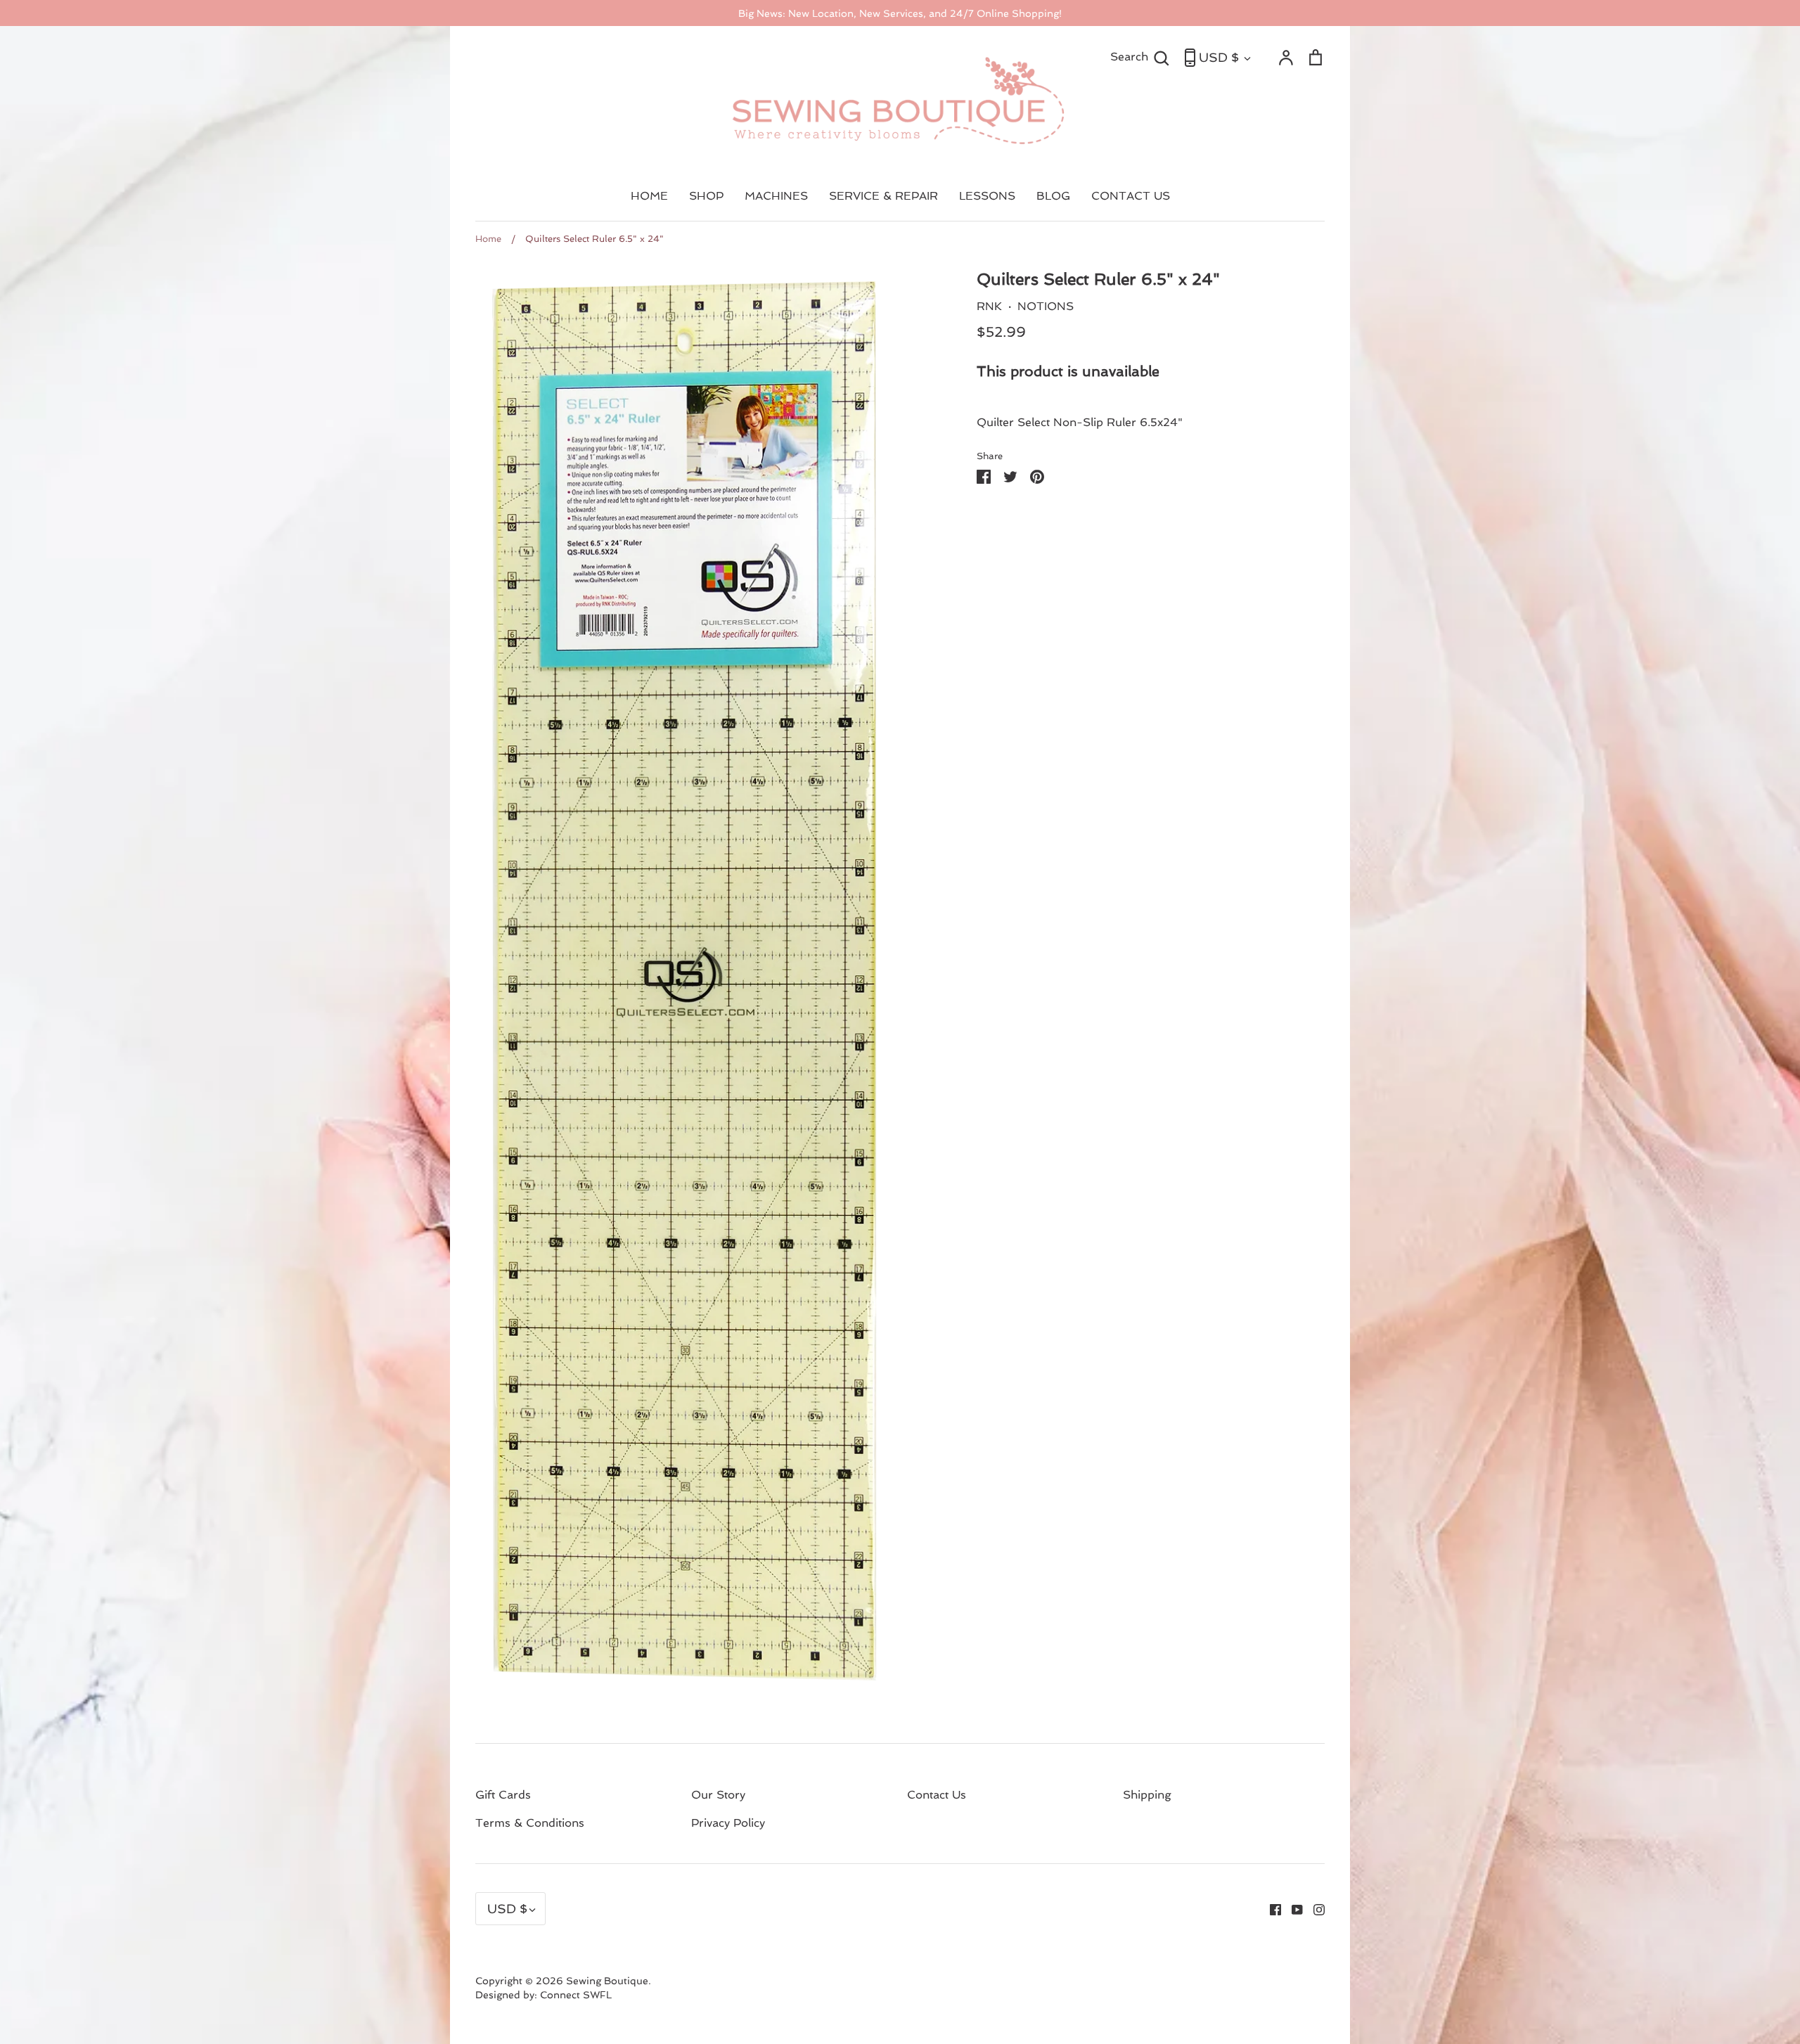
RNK (989, 306)
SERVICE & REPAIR (883, 196)
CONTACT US (1131, 196)
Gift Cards (503, 1795)
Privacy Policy (728, 1823)
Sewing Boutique (607, 1981)
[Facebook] (1270, 1909)
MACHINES (776, 196)
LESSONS (987, 196)
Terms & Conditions (530, 1823)
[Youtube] (1292, 1909)
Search (1140, 56)
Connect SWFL (576, 1995)
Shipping (1147, 1795)
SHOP (706, 196)
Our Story (718, 1795)
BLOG (1053, 196)
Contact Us (937, 1795)
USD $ (1219, 57)
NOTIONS (1046, 306)
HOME (649, 196)
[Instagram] (1314, 1909)
